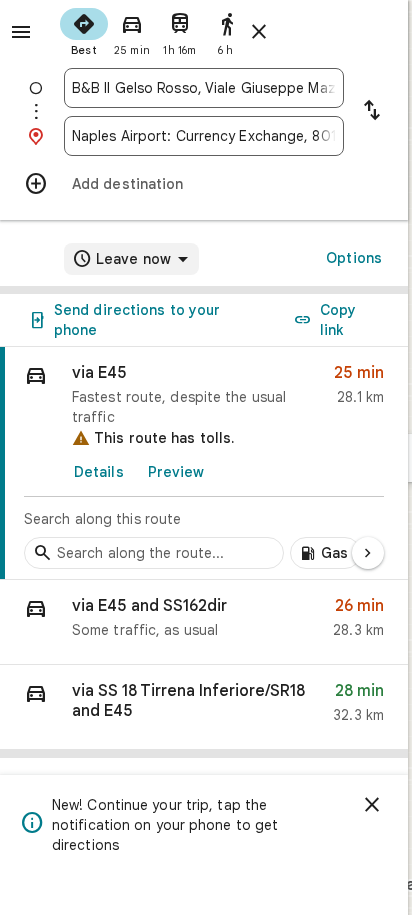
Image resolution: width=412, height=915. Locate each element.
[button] (204, 622)
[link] (204, 463)
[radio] (84, 30)
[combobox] (204, 88)
